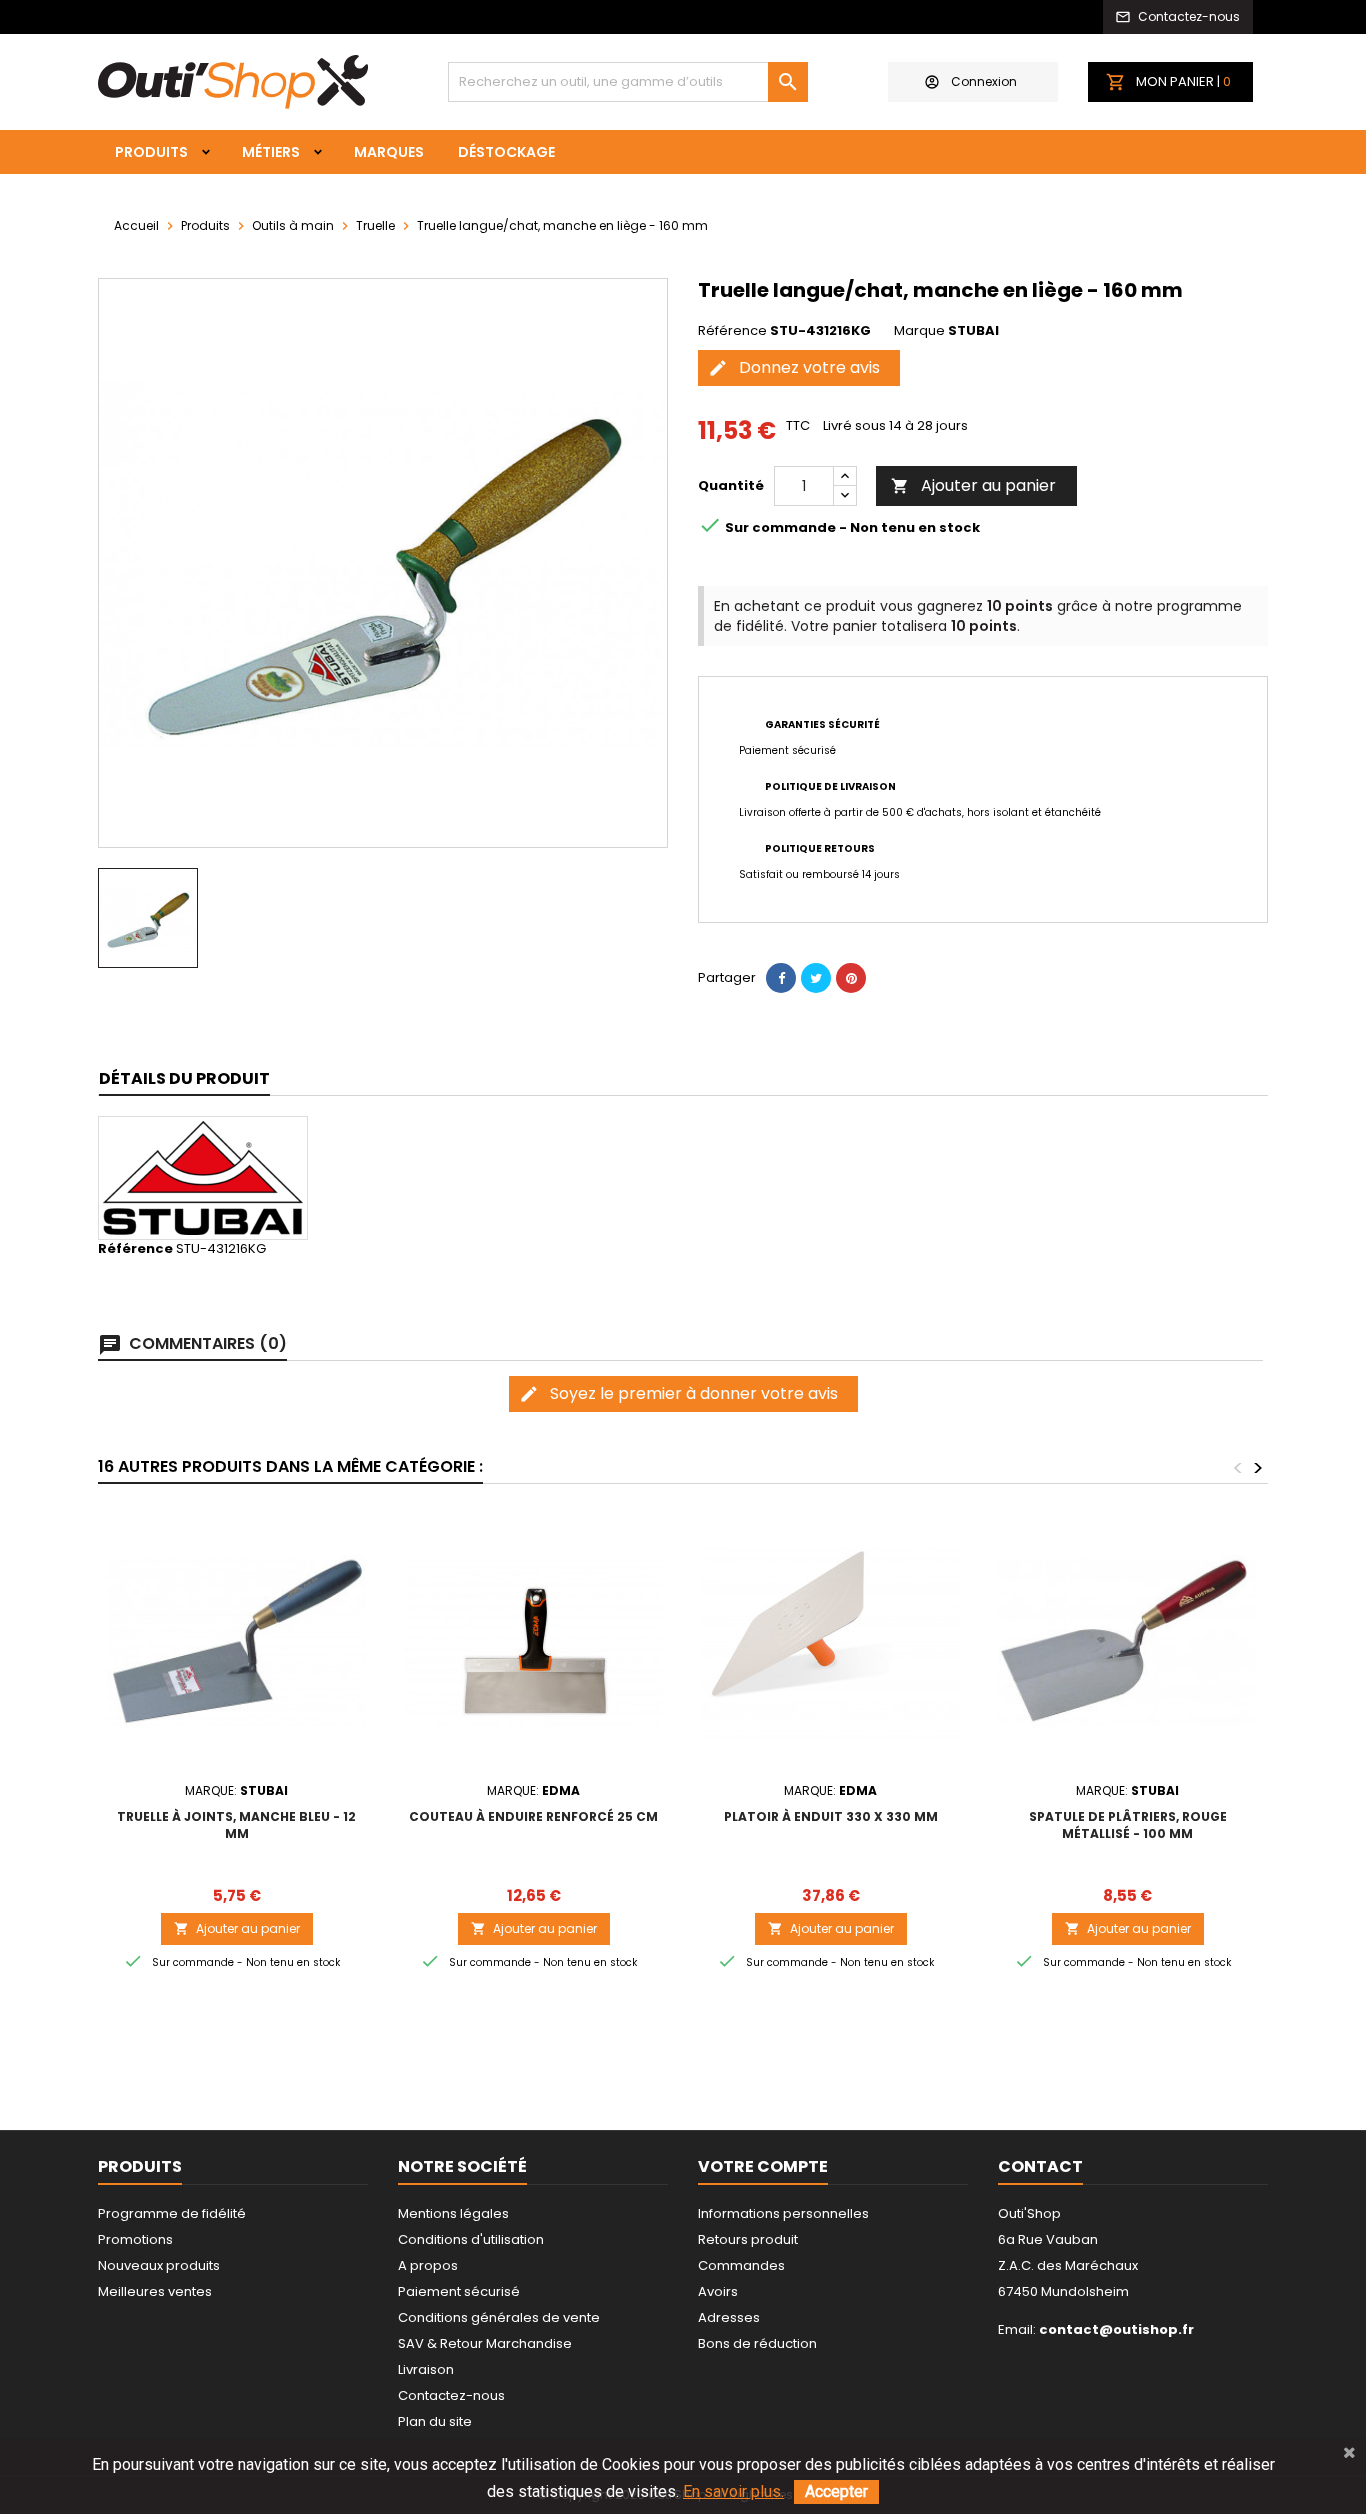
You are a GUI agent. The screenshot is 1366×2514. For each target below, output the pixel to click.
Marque (919, 331)
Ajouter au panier (973, 485)
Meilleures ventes (155, 2291)
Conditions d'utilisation (471, 2239)
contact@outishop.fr (1116, 2329)
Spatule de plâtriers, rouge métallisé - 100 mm (1128, 1825)
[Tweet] (816, 978)
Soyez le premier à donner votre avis (678, 1393)
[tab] (184, 1079)
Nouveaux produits (159, 2265)
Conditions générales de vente (499, 2317)
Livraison (426, 2369)
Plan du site (435, 2421)
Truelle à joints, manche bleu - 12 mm (236, 1825)
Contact (1040, 2166)
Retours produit (748, 2239)
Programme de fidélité (172, 2213)
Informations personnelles (783, 2213)
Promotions (135, 2239)
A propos (428, 2265)
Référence (732, 331)
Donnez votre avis (794, 367)
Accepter (836, 2491)
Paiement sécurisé (459, 2291)
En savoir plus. (733, 2491)
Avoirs (718, 2291)
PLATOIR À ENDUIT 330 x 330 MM (831, 1816)
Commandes (741, 2265)
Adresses (729, 2317)
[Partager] (781, 978)
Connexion (984, 81)
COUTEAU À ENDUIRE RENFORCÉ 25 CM (533, 1816)
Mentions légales (453, 2213)
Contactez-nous (451, 2395)
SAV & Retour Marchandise (485, 2343)
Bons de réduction (757, 2343)
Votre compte (763, 2166)
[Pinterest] (851, 978)
